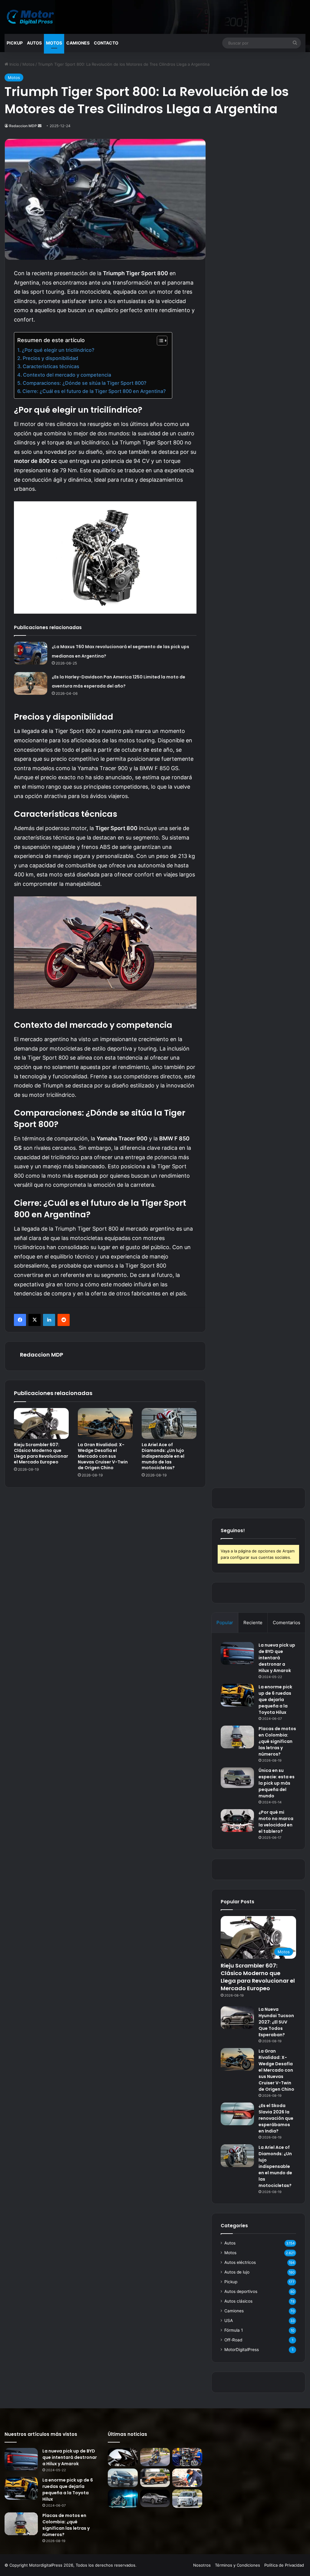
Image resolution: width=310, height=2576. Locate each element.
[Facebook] (20, 1320)
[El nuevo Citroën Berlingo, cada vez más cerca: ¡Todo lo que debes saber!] (187, 2499)
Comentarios (287, 1623)
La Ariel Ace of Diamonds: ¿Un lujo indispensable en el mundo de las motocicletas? (163, 1456)
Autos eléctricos (240, 2262)
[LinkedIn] (49, 1320)
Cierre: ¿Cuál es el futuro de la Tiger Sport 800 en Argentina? (94, 391)
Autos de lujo (237, 2272)
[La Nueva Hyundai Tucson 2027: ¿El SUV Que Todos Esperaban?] (237, 2018)
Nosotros (202, 2565)
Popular (225, 1623)
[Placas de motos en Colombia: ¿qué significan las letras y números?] (237, 1737)
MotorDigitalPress (242, 2350)
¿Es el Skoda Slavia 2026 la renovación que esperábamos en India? (276, 2118)
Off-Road (233, 2340)
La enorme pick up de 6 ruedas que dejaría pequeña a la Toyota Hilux (275, 1700)
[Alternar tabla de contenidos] (159, 341)
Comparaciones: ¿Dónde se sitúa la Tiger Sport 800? (85, 383)
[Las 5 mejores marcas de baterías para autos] (187, 2478)
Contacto (106, 43)
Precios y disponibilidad (50, 358)
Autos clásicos (238, 2301)
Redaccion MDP (23, 126)
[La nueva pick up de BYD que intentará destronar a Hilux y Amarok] (237, 1653)
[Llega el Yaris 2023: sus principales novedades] (155, 2498)
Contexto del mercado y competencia (67, 375)
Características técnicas (51, 366)
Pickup (15, 43)
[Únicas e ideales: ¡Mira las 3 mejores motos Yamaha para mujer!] (123, 2457)
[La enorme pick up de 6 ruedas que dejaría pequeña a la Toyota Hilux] (237, 1695)
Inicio (14, 64)
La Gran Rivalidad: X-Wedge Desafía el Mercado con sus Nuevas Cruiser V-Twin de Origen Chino (103, 1456)
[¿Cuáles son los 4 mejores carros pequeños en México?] (123, 2478)
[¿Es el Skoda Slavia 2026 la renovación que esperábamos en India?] (237, 2114)
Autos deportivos (241, 2291)
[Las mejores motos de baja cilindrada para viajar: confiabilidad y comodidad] (155, 2457)
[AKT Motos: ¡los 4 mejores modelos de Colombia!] (187, 2457)
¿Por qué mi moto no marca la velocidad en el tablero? (276, 1822)
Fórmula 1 (234, 2330)
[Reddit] (64, 1320)
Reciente (253, 1623)
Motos (54, 43)
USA (229, 2320)
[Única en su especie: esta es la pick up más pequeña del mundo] (237, 1778)
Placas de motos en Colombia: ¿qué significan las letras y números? (277, 1741)
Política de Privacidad (284, 2565)
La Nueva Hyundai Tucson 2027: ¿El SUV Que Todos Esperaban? (276, 2022)
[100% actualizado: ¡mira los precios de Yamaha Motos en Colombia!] (123, 2499)
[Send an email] (40, 126)
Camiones (78, 43)
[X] (35, 1320)
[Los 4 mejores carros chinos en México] (155, 2478)
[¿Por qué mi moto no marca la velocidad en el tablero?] (237, 1821)
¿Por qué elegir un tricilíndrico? (58, 350)
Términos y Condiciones (237, 2565)
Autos (34, 43)
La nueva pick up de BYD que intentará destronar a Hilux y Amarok (277, 1658)
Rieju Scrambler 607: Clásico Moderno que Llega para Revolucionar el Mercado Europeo (41, 1453)
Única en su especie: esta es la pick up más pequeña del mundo (277, 1783)
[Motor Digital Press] (32, 17)
